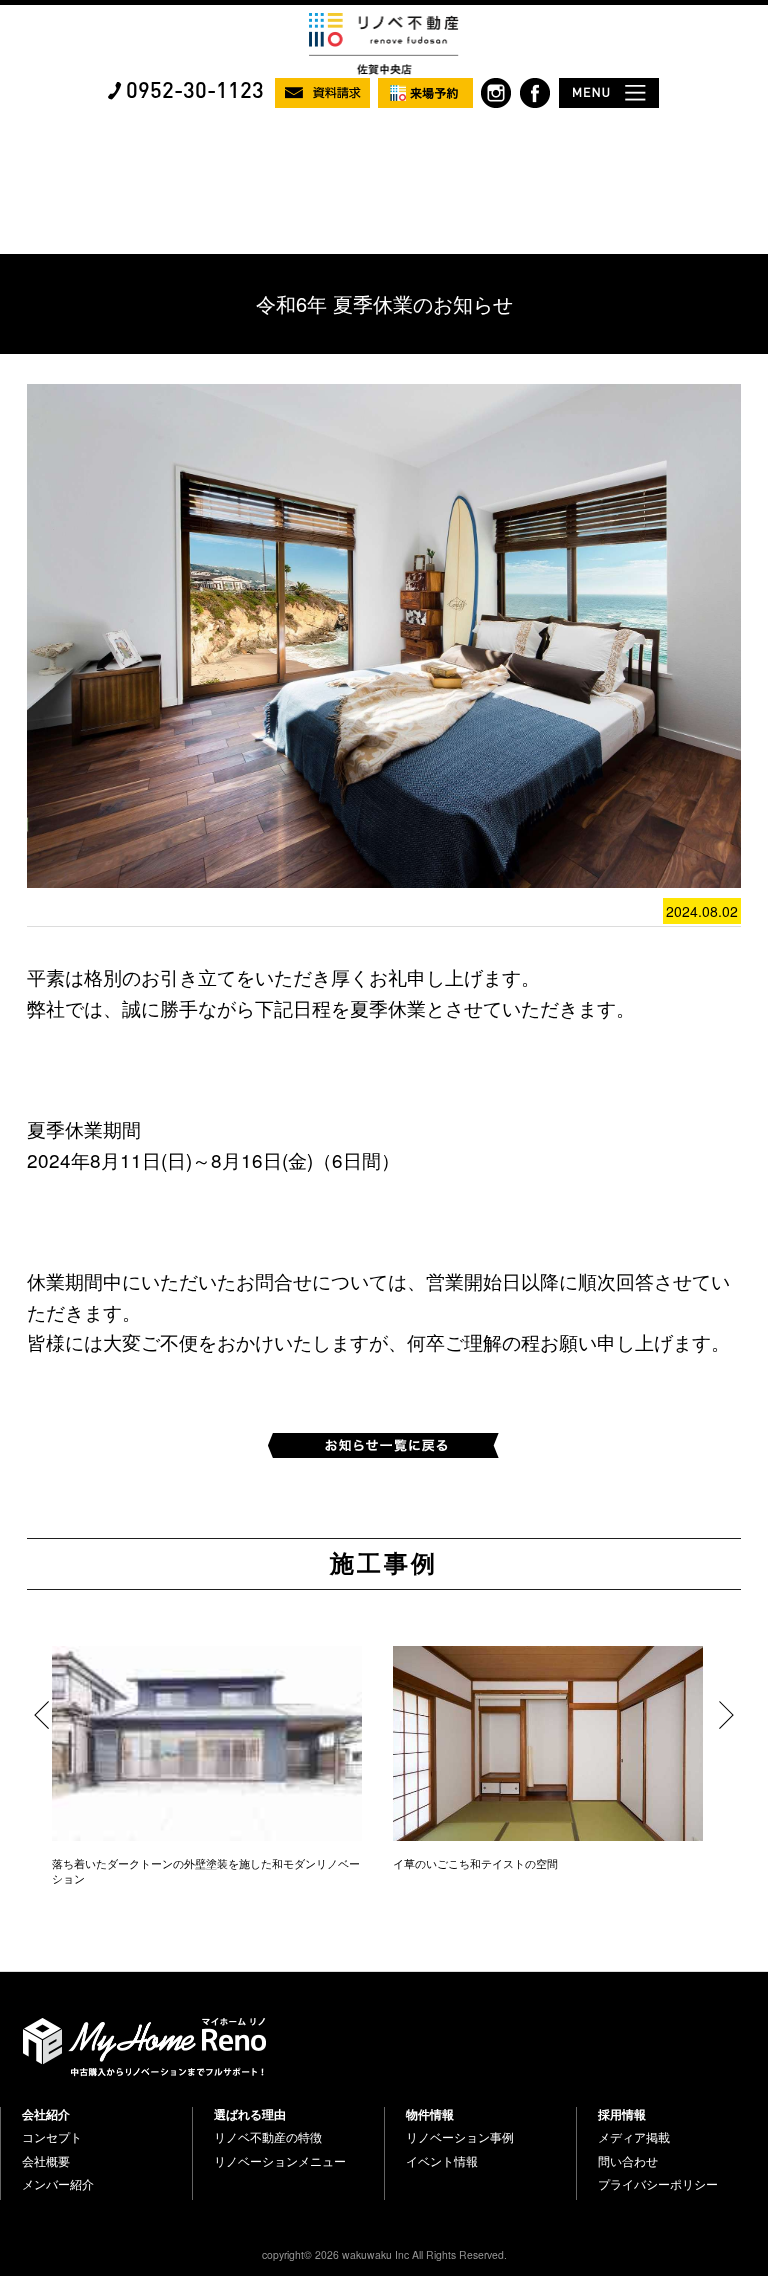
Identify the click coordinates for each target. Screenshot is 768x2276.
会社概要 (46, 2161)
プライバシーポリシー (658, 2184)
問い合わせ (628, 2161)
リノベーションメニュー (280, 2161)
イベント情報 (442, 2161)
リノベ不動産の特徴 (268, 2137)
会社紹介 (46, 2114)
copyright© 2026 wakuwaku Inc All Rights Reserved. (384, 2254)
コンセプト (52, 2137)
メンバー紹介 (58, 2184)
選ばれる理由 (250, 2114)
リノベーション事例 (460, 2137)
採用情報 (622, 2114)
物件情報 (430, 2114)
